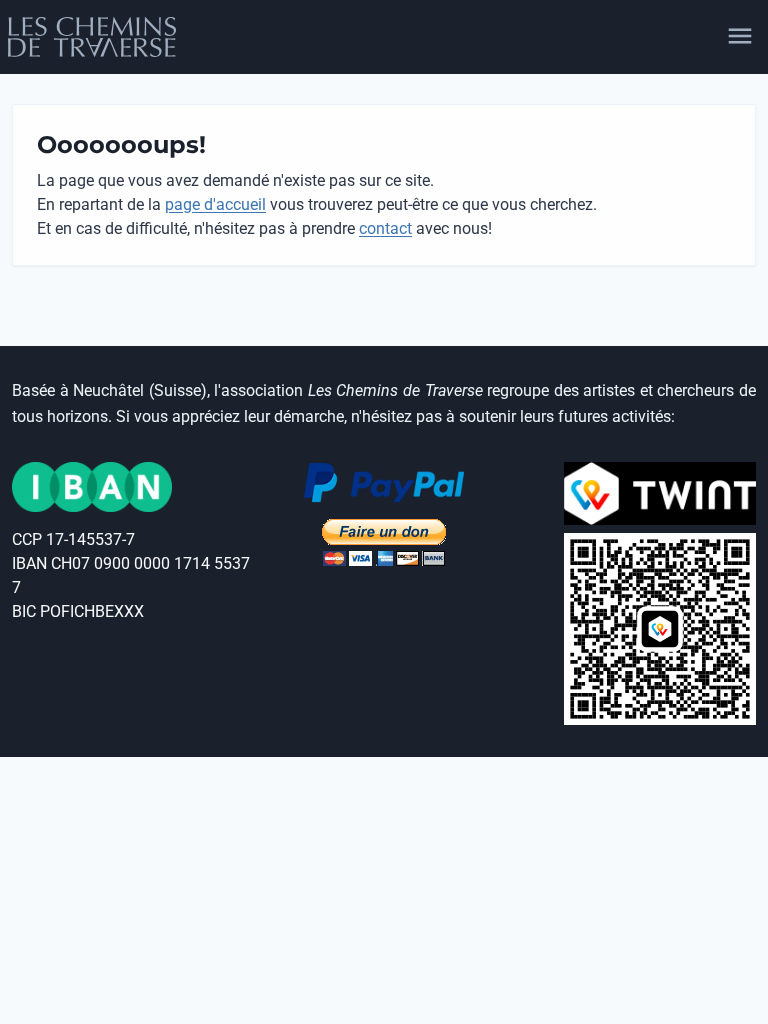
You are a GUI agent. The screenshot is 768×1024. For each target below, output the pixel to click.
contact (385, 228)
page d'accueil (215, 204)
